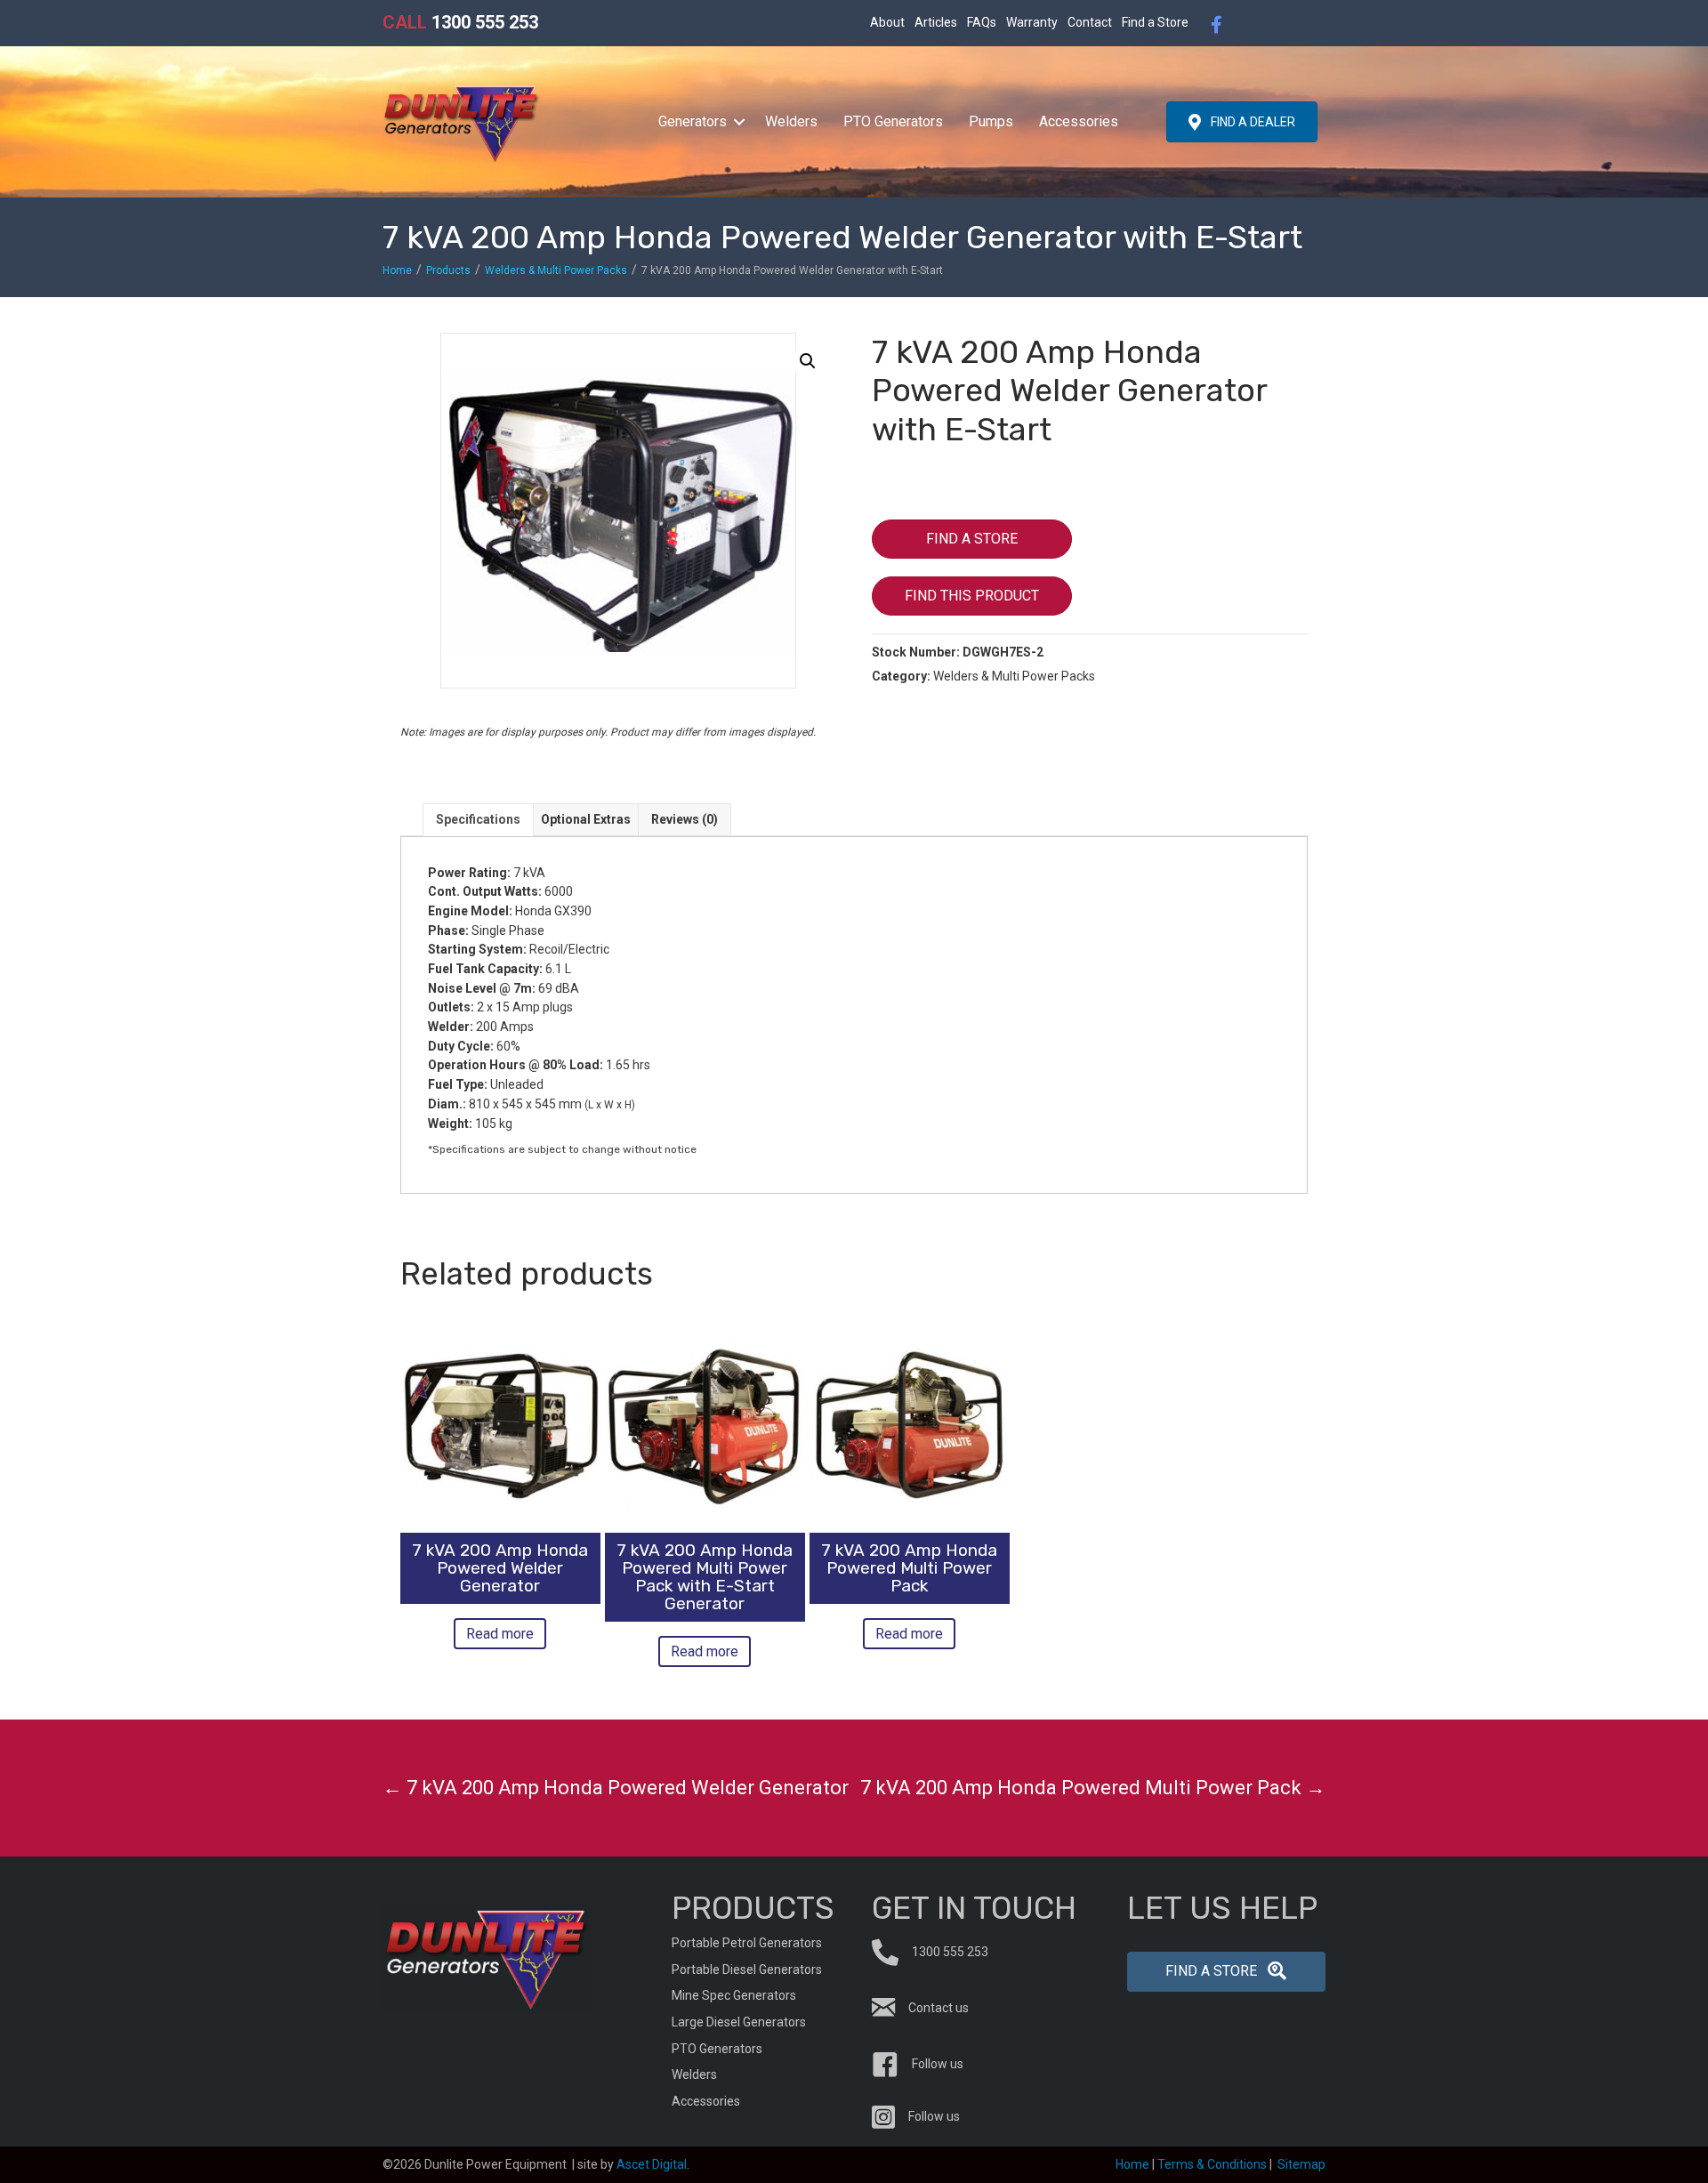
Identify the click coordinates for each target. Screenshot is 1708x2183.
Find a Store (1155, 22)
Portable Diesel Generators (747, 1970)
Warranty (1032, 22)
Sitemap (1301, 2164)
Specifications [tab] (478, 819)
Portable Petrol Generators (747, 1943)
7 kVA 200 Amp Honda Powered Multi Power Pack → (1093, 1788)
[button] (739, 122)
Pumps (991, 121)
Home (397, 270)
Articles (936, 22)
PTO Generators (893, 121)
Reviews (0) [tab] (685, 819)
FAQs (982, 22)
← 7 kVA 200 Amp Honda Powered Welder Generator (616, 1788)
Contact (1090, 22)
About (887, 22)
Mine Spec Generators (734, 1995)
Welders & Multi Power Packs (556, 270)
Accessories (1079, 121)
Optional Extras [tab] (586, 819)
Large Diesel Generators (739, 2022)
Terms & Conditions (1212, 2164)
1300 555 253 (460, 22)
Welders (791, 121)
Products (448, 270)
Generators (693, 121)
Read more (500, 1634)
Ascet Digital (652, 2164)
